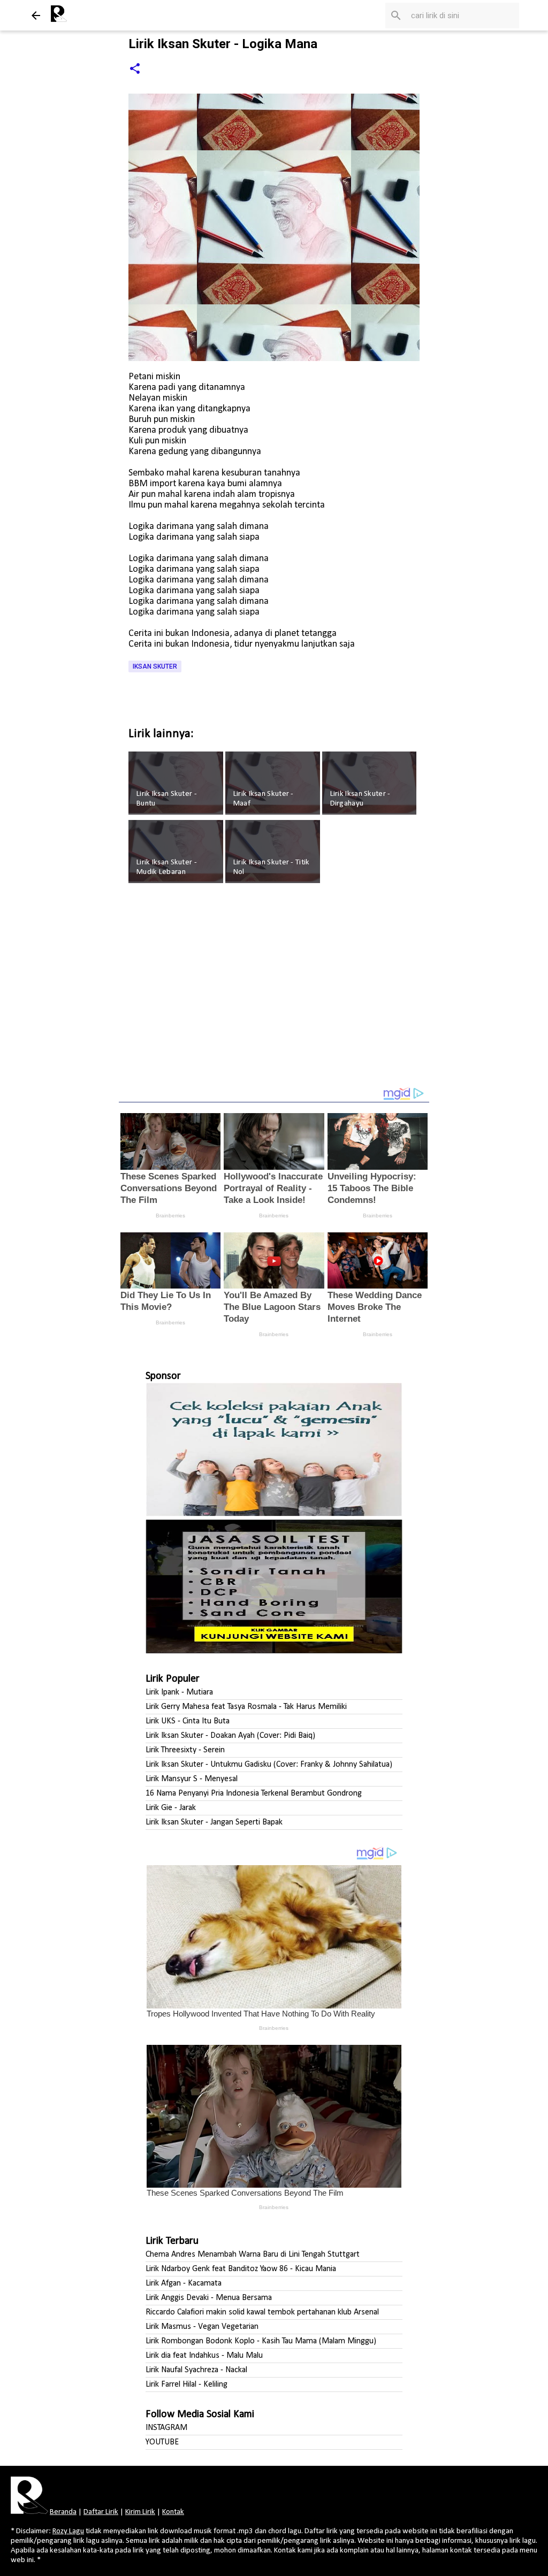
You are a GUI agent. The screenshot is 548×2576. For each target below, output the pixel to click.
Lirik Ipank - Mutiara (179, 1692)
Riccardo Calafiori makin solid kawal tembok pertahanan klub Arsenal (262, 2312)
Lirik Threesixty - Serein (185, 1750)
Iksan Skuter (155, 666)
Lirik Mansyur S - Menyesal (192, 1779)
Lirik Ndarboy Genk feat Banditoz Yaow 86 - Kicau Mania (241, 2269)
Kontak (173, 2512)
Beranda (63, 2512)
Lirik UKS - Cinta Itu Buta (188, 1721)
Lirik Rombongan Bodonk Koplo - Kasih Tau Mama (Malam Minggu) (261, 2341)
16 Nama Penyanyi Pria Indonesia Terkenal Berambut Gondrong (254, 1793)
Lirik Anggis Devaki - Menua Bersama (209, 2298)
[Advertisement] (274, 992)
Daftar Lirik (101, 2512)
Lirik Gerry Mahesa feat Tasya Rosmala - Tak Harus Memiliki (246, 1707)
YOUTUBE (162, 2442)
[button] (135, 69)
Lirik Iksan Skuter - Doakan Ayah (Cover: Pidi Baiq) (230, 1736)
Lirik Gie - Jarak (171, 1808)
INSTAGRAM (166, 2428)
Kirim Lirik (140, 2512)
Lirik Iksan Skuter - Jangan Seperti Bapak (214, 1822)
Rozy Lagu (68, 2531)
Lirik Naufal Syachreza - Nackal (196, 2370)
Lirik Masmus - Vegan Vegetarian (202, 2327)
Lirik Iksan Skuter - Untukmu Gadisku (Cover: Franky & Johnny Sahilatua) (269, 1765)
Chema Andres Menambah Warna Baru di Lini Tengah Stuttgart (253, 2255)
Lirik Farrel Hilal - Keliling (187, 2385)
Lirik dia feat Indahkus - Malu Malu (204, 2356)
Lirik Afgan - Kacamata (184, 2283)
